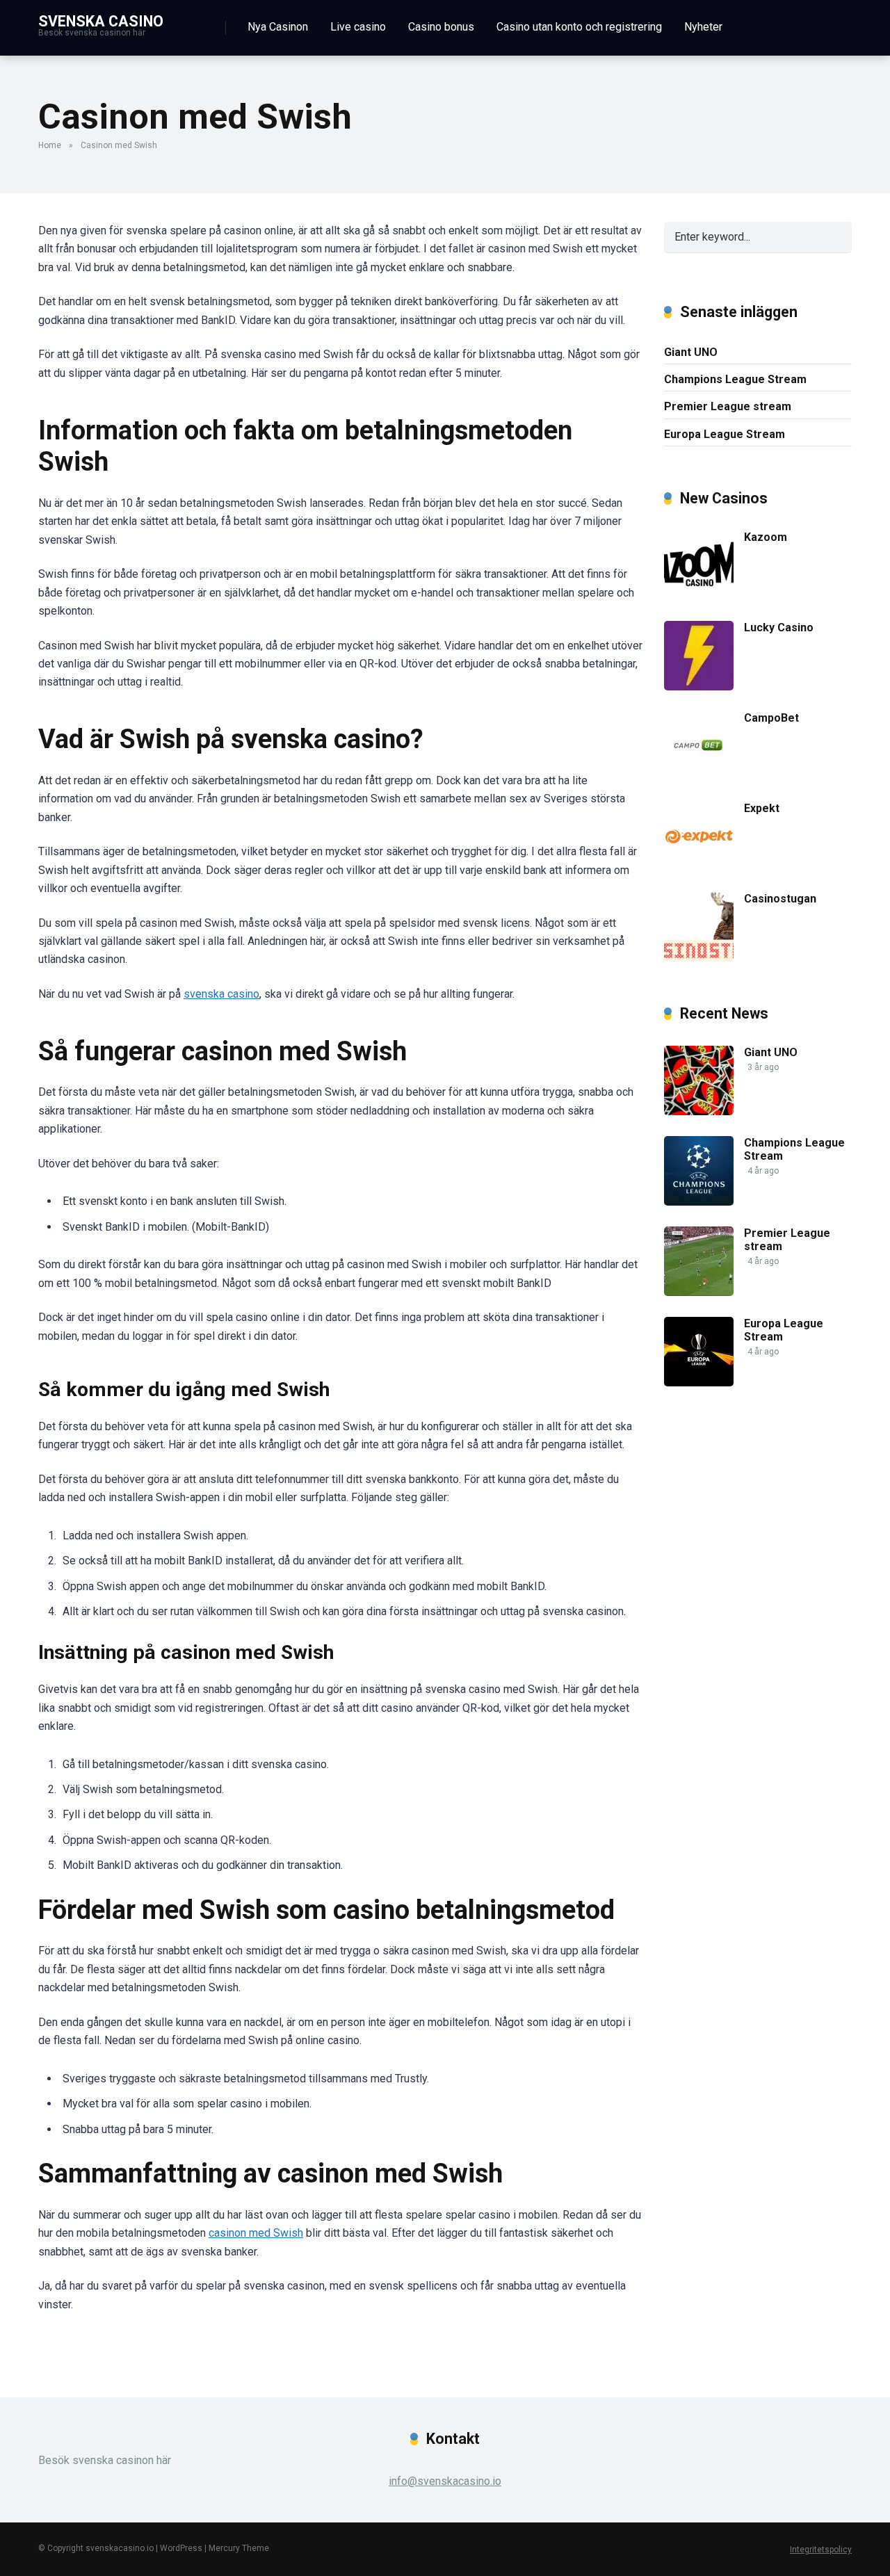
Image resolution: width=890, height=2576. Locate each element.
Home (50, 145)
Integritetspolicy (821, 2550)
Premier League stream (728, 406)
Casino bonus (441, 27)
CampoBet (771, 718)
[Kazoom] (699, 596)
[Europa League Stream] (699, 1383)
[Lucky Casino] (699, 687)
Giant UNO (691, 352)
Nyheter (703, 27)
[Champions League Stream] (699, 1202)
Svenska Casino (101, 21)
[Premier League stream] (699, 1292)
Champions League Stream (735, 379)
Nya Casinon (278, 27)
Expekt (762, 808)
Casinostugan (780, 899)
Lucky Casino (779, 627)
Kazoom (766, 537)
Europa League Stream (725, 434)
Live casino (358, 27)
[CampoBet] (699, 777)
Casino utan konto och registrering (579, 27)
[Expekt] (699, 867)
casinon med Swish (256, 2233)
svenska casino (221, 994)
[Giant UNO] (699, 1111)
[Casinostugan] (699, 958)
